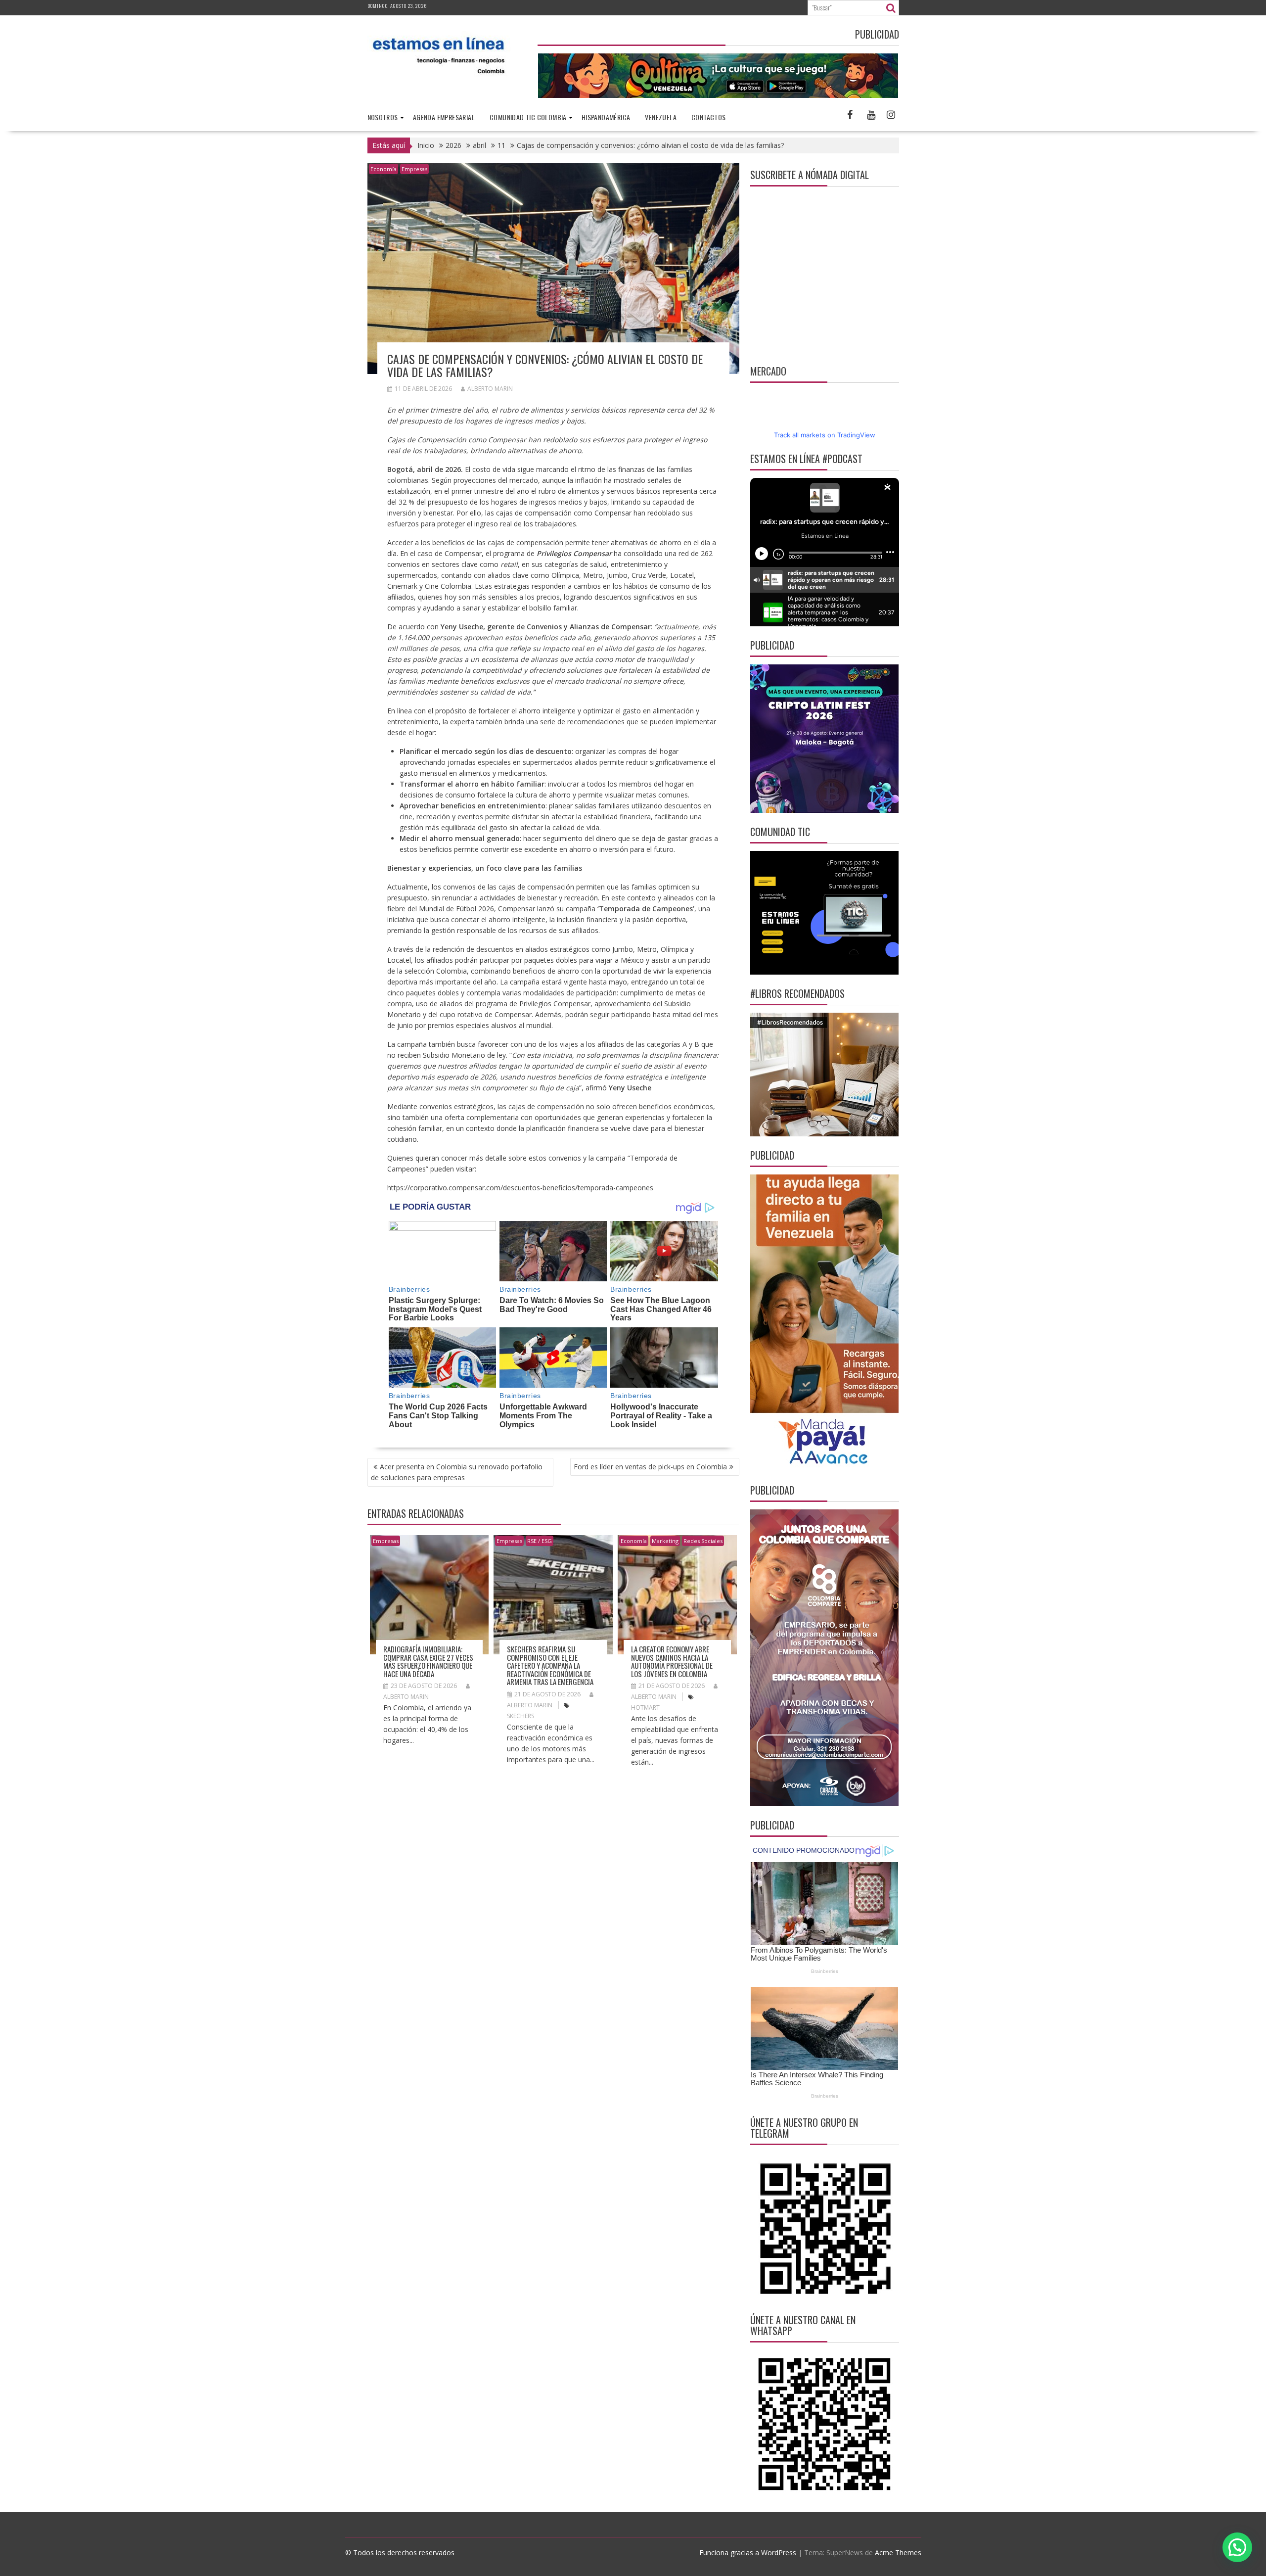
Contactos (709, 117)
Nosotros (383, 117)
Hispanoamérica (606, 117)
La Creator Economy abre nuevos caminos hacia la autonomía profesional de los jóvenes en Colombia (672, 1661)
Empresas (414, 169)
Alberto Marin (490, 389)
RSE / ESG (540, 1541)
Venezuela (661, 117)
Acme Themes (898, 2553)
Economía (384, 169)
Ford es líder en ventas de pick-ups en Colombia (650, 1467)
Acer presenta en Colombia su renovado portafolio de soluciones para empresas (457, 1472)
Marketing (665, 1541)
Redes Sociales (703, 1541)
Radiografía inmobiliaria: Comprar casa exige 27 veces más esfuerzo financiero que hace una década (428, 1661)
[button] (1237, 2547)
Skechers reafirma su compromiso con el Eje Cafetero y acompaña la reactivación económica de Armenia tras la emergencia (550, 1665)
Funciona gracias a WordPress (748, 2553)
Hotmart (645, 1708)
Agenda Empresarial (444, 117)
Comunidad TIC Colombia (528, 117)
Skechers (520, 1716)
